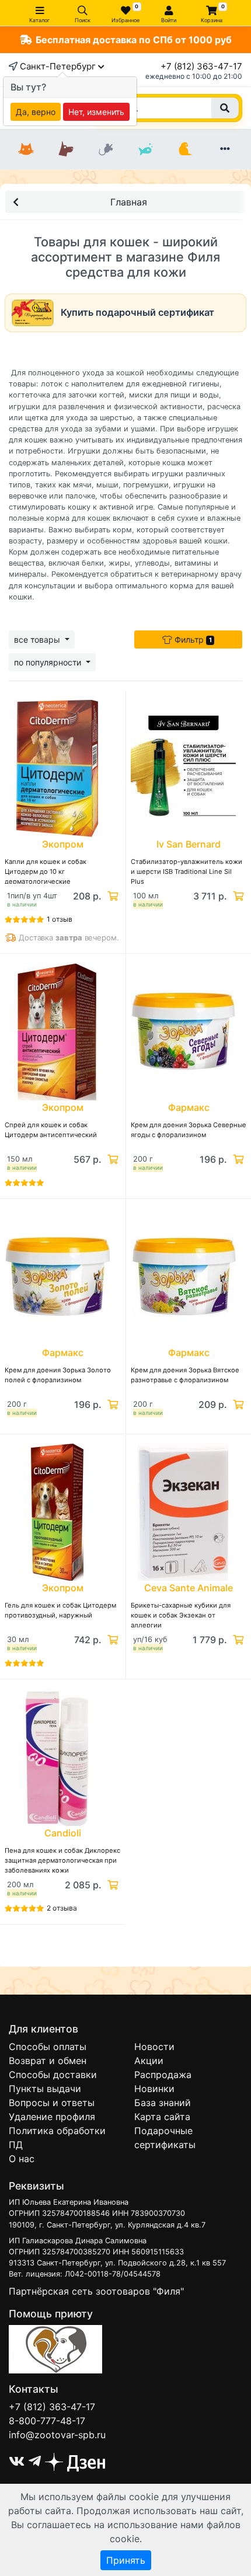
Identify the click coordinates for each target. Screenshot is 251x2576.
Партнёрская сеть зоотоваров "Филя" (96, 2291)
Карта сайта (162, 2117)
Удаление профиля (52, 2117)
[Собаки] (66, 149)
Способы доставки (53, 2075)
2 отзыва (62, 1908)
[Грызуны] (106, 149)
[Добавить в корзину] (111, 896)
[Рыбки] (145, 149)
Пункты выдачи (45, 2089)
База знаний (163, 2103)
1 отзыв (60, 919)
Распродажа (163, 2075)
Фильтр (192, 639)
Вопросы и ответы (52, 2103)
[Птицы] (185, 149)
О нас (22, 2159)
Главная (129, 202)
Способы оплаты (48, 2047)
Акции (149, 2061)
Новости (154, 2047)
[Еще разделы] (225, 149)
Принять (126, 2560)
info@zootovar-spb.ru (57, 2435)
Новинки (154, 2089)
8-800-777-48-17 (47, 2421)
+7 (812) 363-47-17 (201, 66)
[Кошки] (26, 149)
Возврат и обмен (48, 2061)
